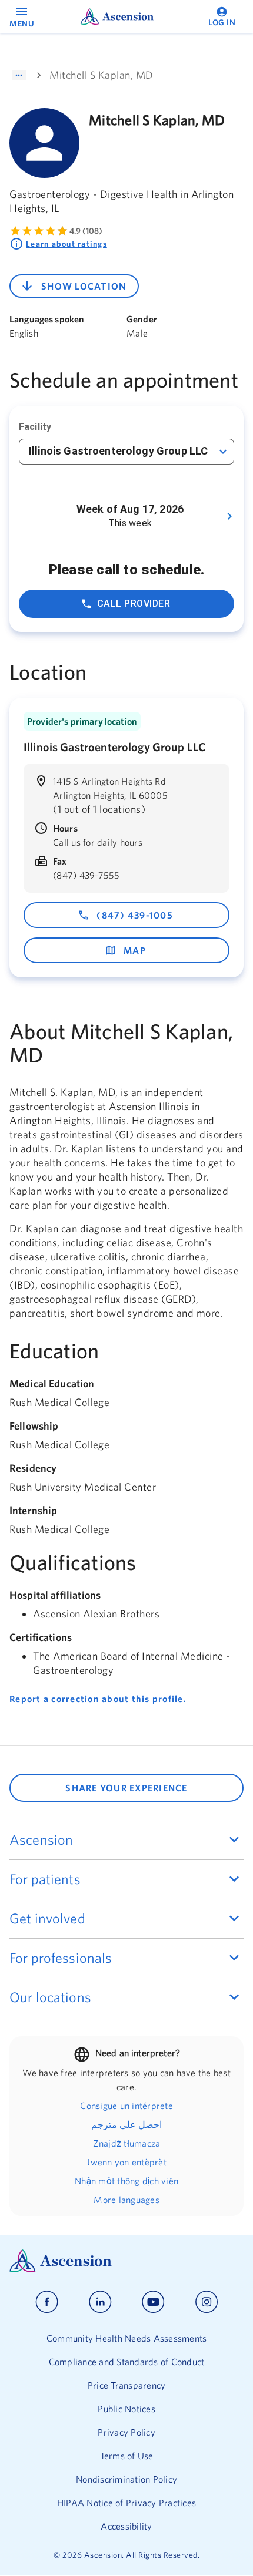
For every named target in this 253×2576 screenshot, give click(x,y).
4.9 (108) (86, 231)
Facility (35, 427)
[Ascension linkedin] (100, 2302)
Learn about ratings (66, 244)
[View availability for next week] (229, 516)
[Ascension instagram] (207, 2302)
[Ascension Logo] (126, 2261)
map (135, 950)
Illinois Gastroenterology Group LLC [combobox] (118, 451)
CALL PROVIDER (134, 603)
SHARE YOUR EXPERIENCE (126, 1788)
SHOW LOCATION (84, 286)
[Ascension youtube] (153, 2302)
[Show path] (19, 75)
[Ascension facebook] (47, 2302)
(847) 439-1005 (135, 915)
